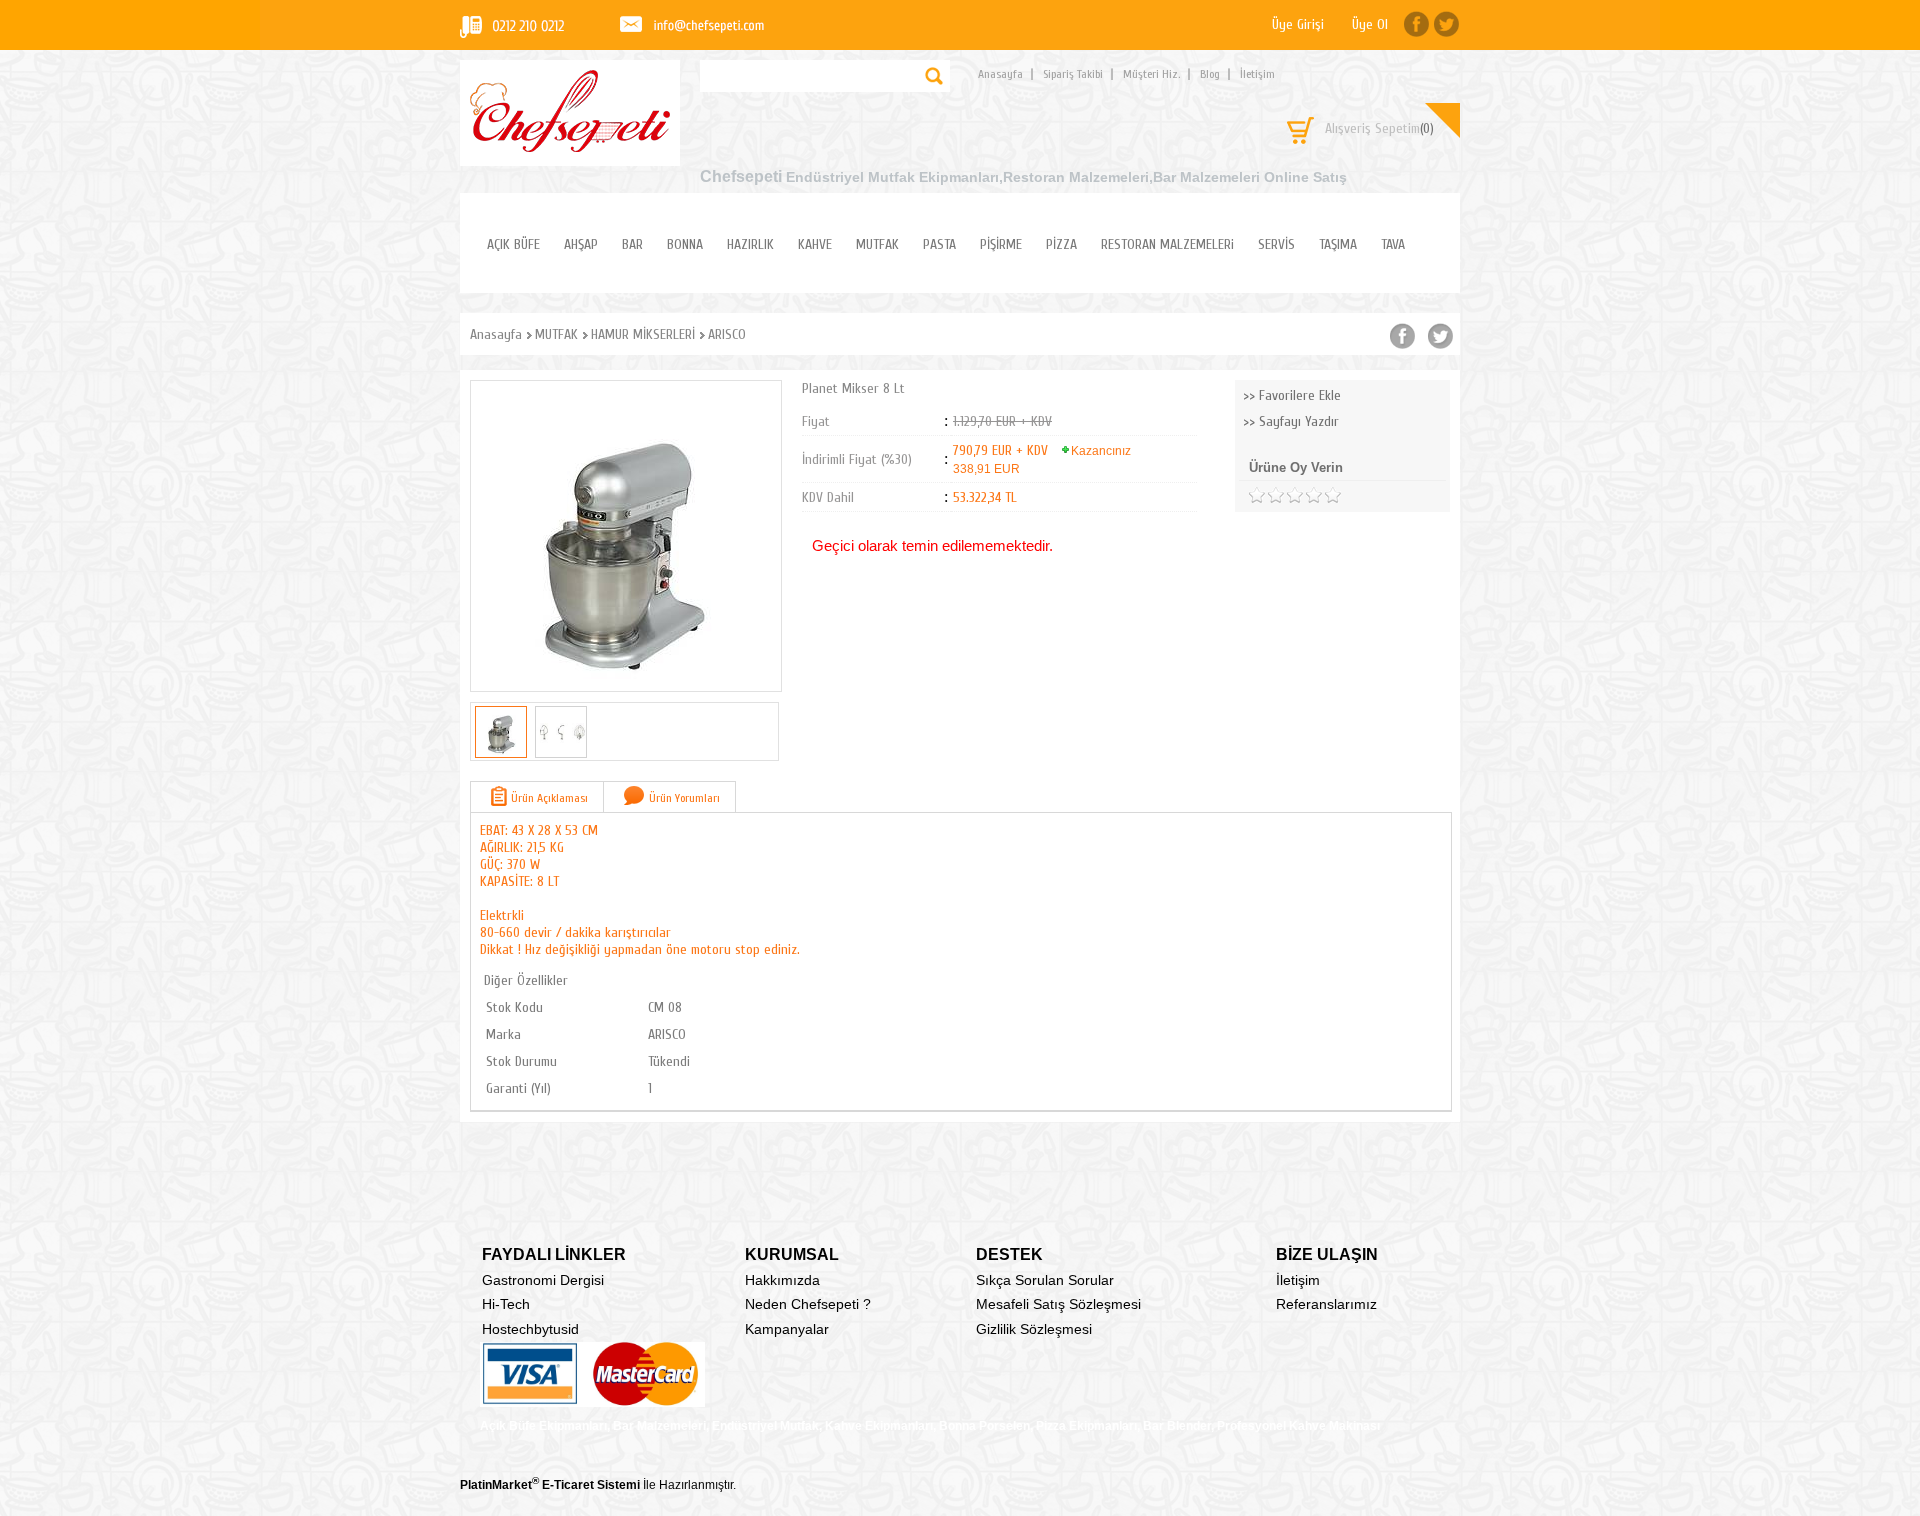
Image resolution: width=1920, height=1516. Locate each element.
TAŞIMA (1338, 244)
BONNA (685, 244)
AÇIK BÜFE (513, 244)
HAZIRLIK (750, 244)
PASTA (939, 244)
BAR (632, 244)
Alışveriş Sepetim (1379, 128)
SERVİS (1276, 244)
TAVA (1393, 244)
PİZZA (1061, 244)
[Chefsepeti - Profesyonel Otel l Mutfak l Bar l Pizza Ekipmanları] (570, 146)
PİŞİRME (1001, 244)
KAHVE (815, 244)
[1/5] (1256, 495)
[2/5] (1266, 495)
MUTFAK (877, 244)
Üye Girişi (1298, 24)
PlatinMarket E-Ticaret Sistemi (550, 1485)
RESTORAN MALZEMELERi (1167, 244)
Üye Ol (1370, 24)
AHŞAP (581, 244)
